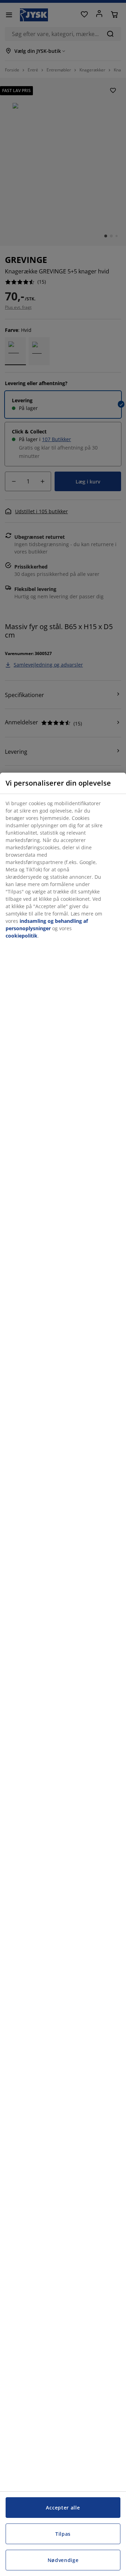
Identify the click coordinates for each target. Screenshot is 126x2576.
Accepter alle (63, 2508)
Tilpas (63, 2534)
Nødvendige (63, 2560)
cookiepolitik (22, 936)
